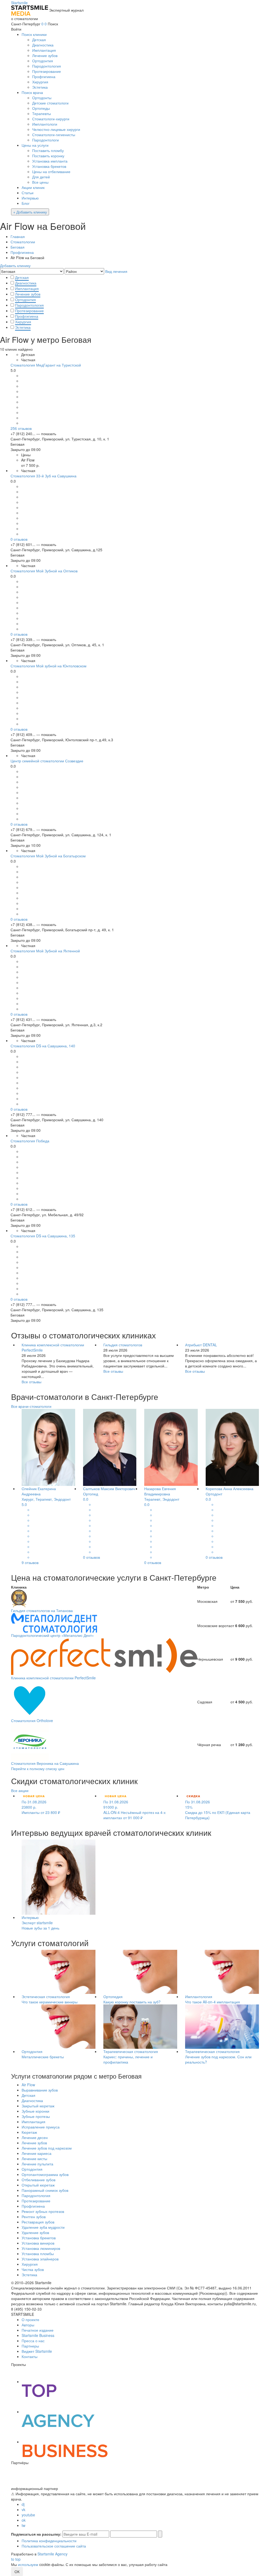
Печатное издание (38, 2330)
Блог (26, 203)
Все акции (20, 1790)
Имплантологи (45, 124)
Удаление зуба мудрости (43, 2227)
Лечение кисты (34, 2159)
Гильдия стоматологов (123, 1345)
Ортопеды (41, 108)
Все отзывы (32, 1382)
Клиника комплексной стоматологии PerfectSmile (53, 1678)
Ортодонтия (43, 61)
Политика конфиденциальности (49, 2541)
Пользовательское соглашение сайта (54, 2546)
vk (23, 2510)
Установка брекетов (49, 166)
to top (16, 2559)
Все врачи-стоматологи (31, 1406)
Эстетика (40, 87)
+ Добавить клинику (30, 212)
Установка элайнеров (40, 2259)
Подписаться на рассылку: (36, 2534)
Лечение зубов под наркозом (47, 2148)
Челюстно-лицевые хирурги (56, 129)
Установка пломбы (38, 2254)
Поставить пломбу (48, 150)
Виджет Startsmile (37, 2351)
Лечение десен (35, 2137)
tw (23, 2525)
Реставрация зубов (38, 2222)
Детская (39, 40)
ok (24, 2520)
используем (28, 2564)
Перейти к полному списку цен (38, 1769)
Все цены (40, 182)
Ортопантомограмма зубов (45, 2174)
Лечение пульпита (37, 2164)
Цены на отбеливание (51, 172)
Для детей (41, 177)
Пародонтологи (45, 140)
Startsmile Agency (52, 2554)
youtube (28, 2515)
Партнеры (30, 2346)
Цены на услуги (35, 145)
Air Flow (28, 2085)
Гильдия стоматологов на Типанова (42, 1610)
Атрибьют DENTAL (201, 1345)
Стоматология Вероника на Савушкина (45, 1763)
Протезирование (47, 71)
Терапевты (42, 113)
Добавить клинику (15, 265)
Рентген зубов (34, 2217)
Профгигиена (44, 77)
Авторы (28, 2325)
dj (23, 2504)
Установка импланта (50, 161)
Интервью (30, 198)
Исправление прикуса (41, 2127)
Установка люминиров (41, 2248)
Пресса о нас (33, 2341)
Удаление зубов (35, 2232)
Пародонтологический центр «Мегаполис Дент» (52, 1635)
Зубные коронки (35, 2111)
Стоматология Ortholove (32, 1720)
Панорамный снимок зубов (45, 2190)
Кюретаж (29, 2132)
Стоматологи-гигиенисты (54, 135)
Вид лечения (116, 271)
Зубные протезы (36, 2116)
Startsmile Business (38, 2335)
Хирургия (40, 82)
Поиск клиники (34, 34)
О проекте (30, 2320)
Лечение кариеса (37, 2153)
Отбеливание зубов (38, 2180)
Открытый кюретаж (38, 2185)
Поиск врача (32, 92)
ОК (17, 2572)
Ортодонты (42, 98)
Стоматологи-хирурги (51, 119)
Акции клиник (33, 187)
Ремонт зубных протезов (43, 2211)
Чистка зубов (33, 2269)
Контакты (30, 2356)
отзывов (21, 428)
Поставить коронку (48, 156)
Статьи (28, 193)
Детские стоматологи (50, 103)
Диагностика (43, 45)
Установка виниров (38, 2243)
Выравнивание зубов (40, 2090)
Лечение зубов (45, 55)
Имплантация (44, 50)
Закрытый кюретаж (38, 2106)
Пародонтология (47, 66)
